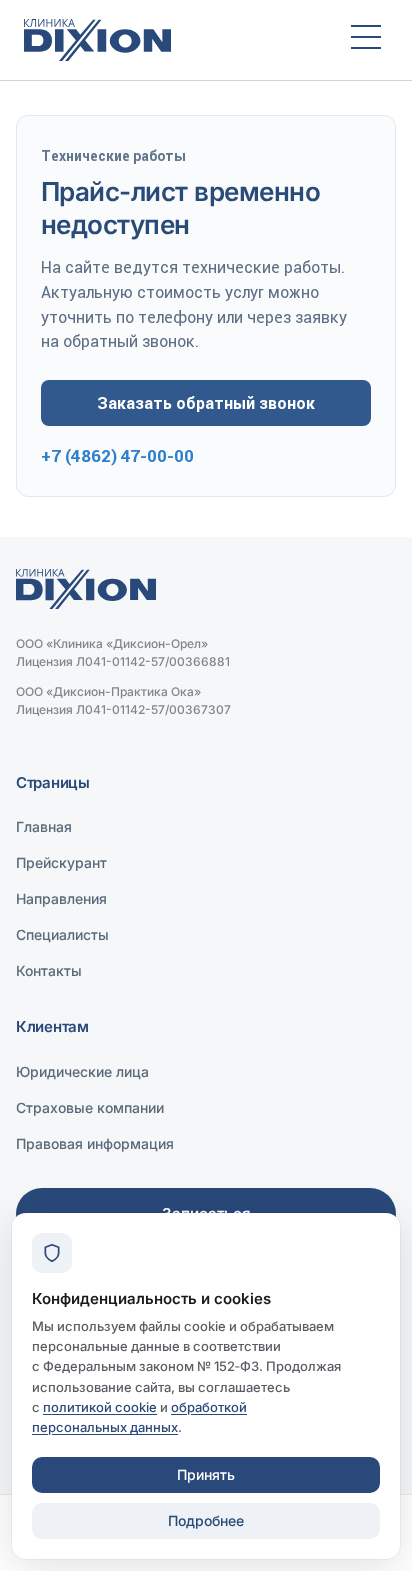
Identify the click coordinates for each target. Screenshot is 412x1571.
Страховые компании (90, 1107)
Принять (206, 1474)
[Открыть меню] (366, 40)
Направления (61, 898)
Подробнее (206, 1520)
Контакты (49, 970)
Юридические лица (82, 1071)
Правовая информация (95, 1143)
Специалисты (62, 934)
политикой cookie (100, 1407)
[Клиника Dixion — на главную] (169, 40)
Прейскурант (61, 862)
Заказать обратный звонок (206, 403)
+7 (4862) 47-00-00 (117, 456)
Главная (44, 826)
